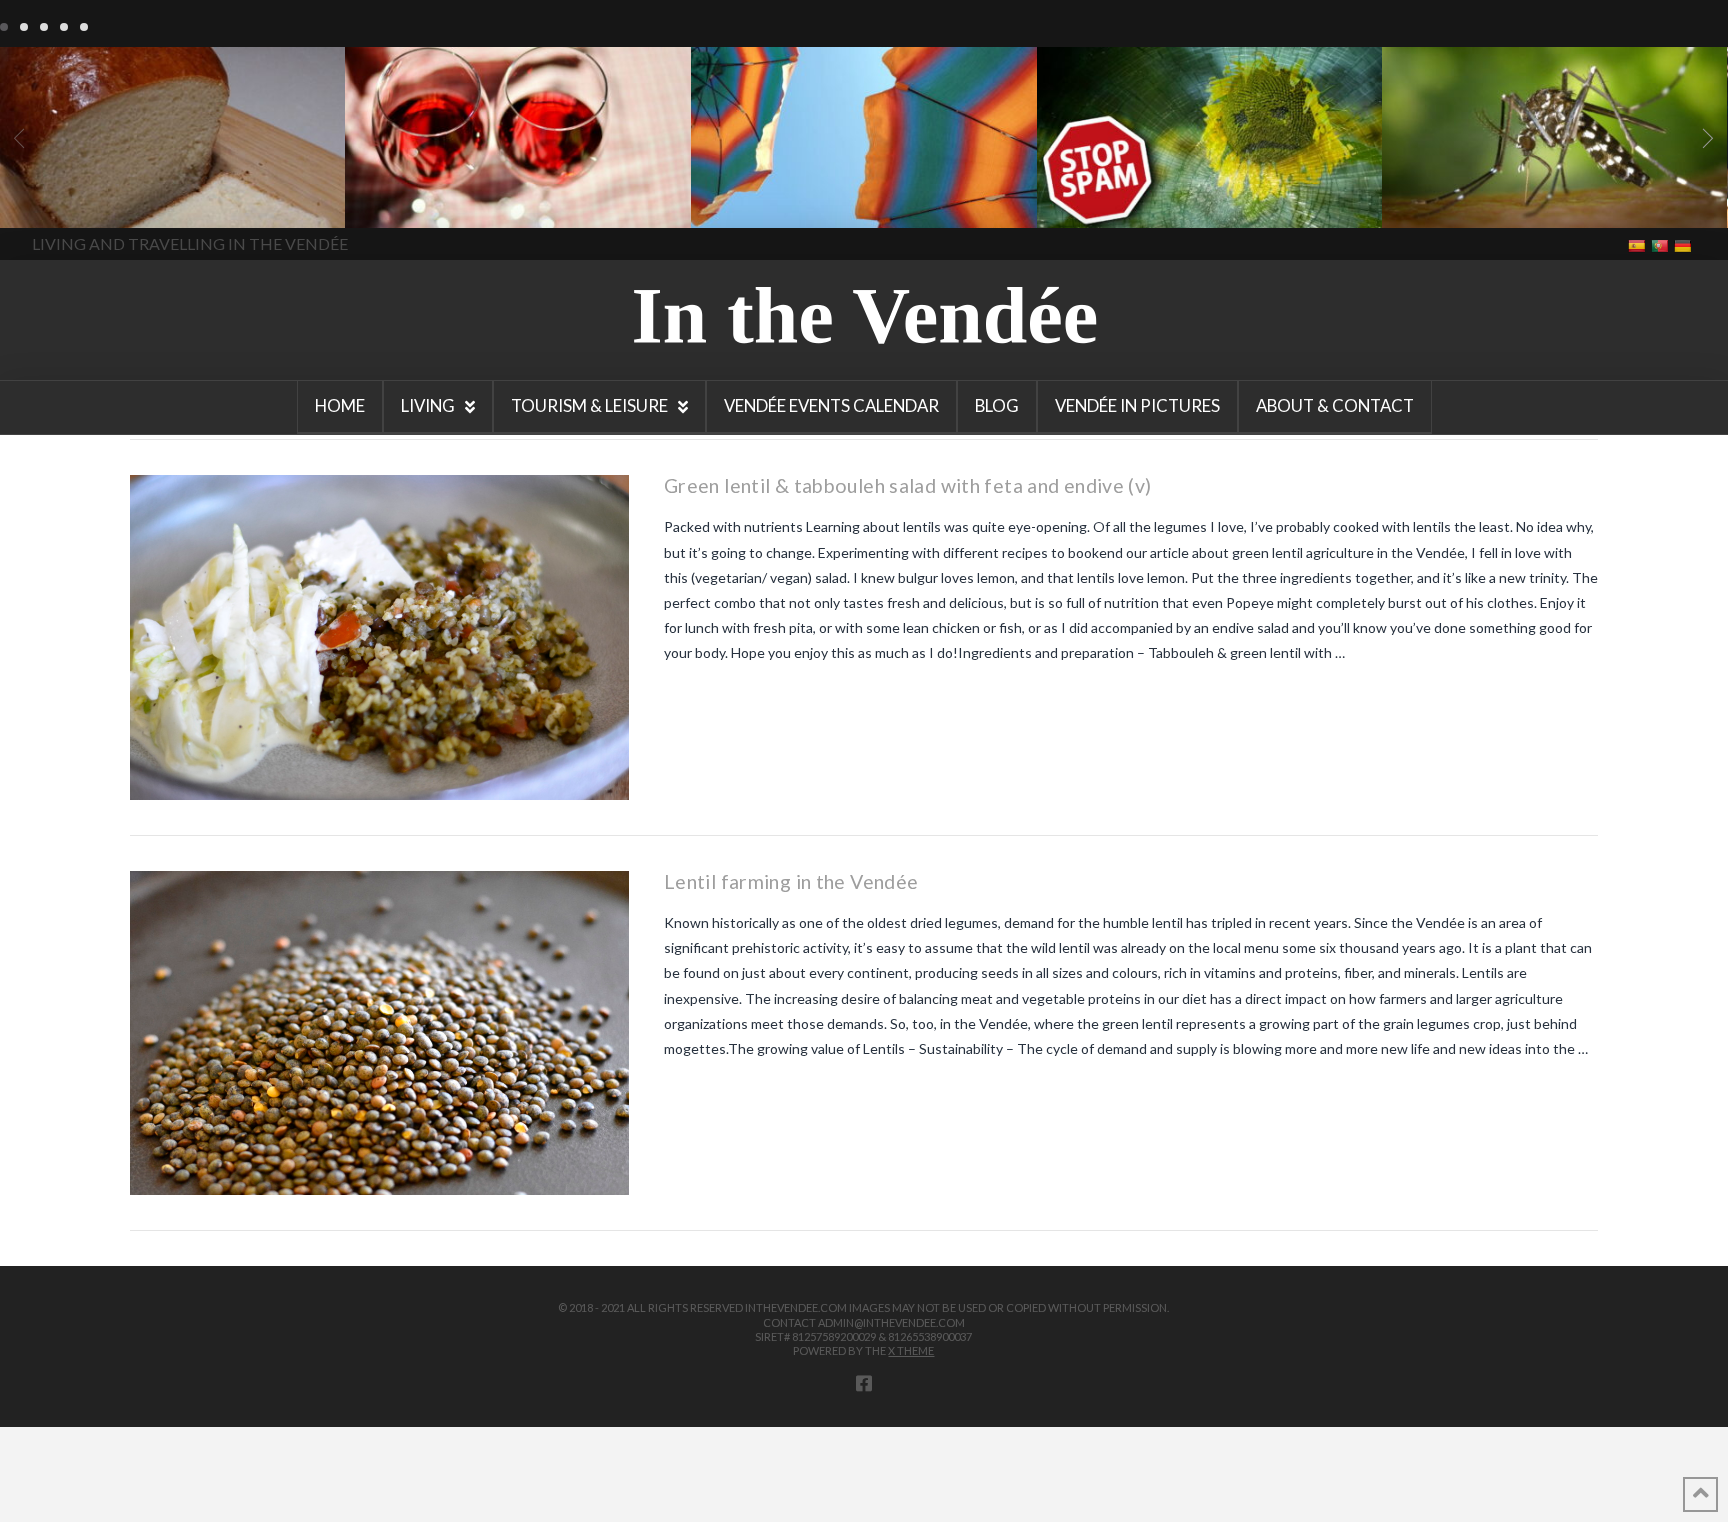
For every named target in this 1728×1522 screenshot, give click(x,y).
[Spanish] (1638, 244)
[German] (1684, 244)
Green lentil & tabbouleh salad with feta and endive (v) (907, 485)
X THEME (911, 1350)
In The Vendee (73, 199)
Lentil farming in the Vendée (791, 881)
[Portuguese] (1661, 244)
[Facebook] (864, 1383)
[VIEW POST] (379, 637)
